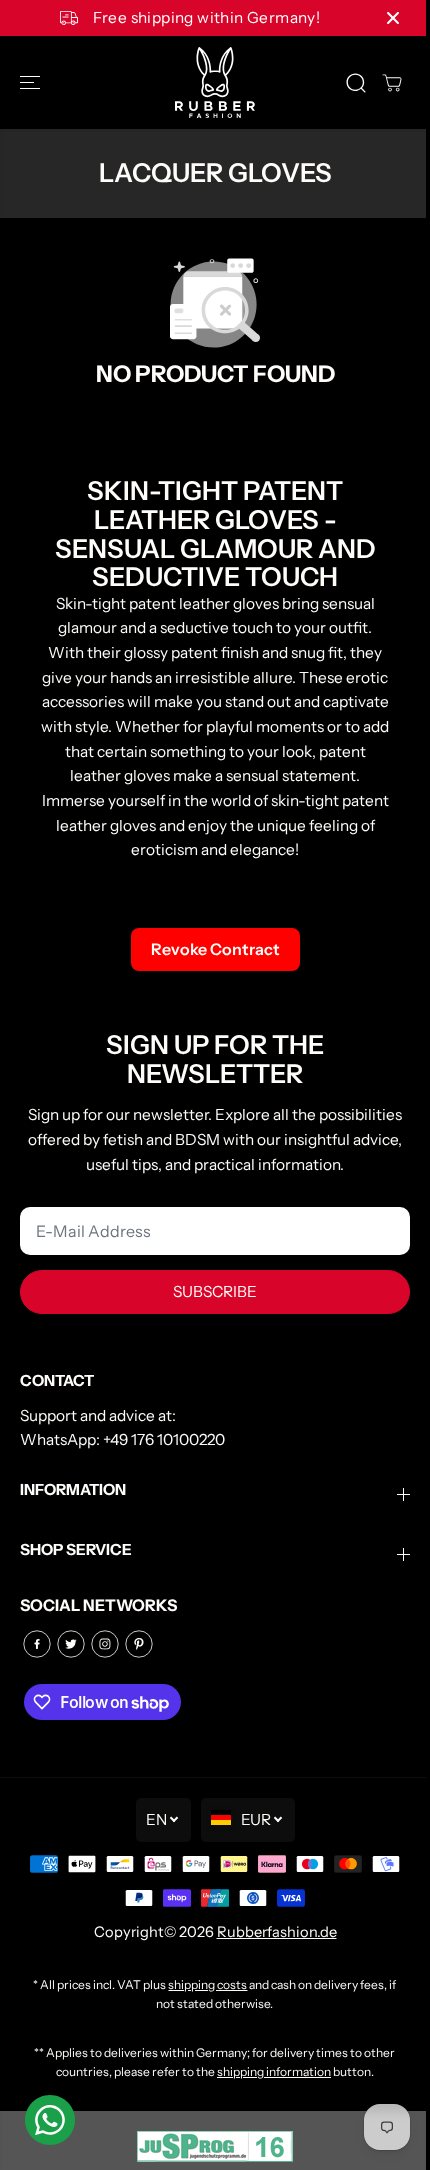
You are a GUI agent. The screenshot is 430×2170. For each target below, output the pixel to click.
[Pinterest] (139, 1644)
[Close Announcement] (393, 18)
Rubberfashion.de (277, 1932)
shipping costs (207, 1984)
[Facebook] (37, 1644)
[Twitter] (71, 1644)
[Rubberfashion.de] (215, 82)
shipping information (274, 2071)
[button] (32, 82)
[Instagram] (105, 1644)
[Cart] (392, 83)
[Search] (356, 83)
